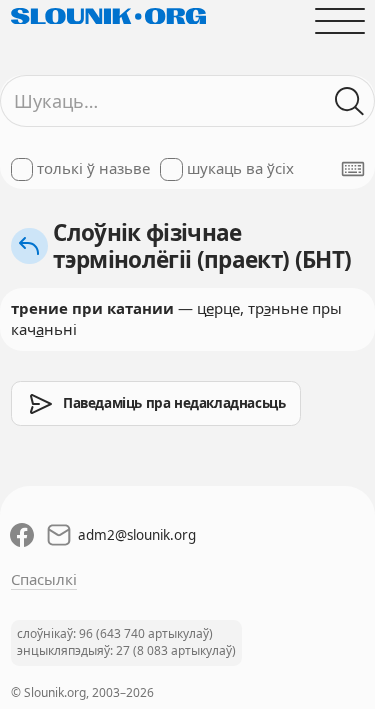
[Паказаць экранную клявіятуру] (353, 169)
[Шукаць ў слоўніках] (349, 101)
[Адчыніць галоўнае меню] (339, 20)
